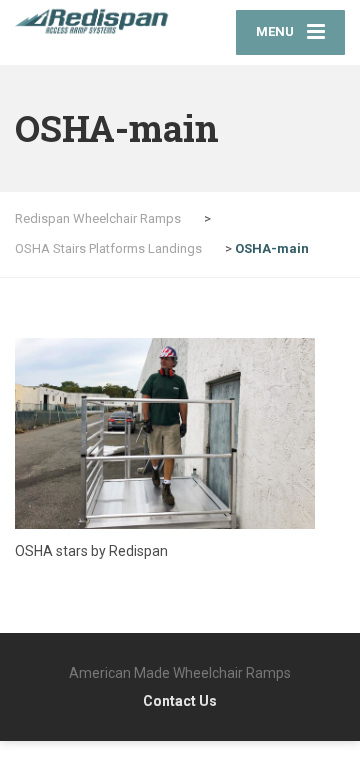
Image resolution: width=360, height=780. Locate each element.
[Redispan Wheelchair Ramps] (97, 21)
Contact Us (180, 701)
